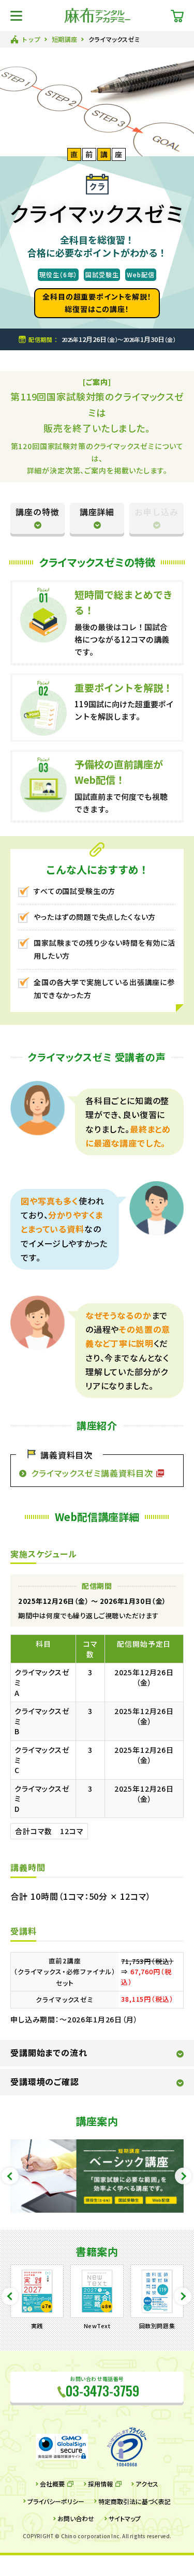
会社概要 (52, 2484)
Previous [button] (10, 2176)
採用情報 (100, 2484)
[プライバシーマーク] (127, 2447)
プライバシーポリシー (56, 2501)
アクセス (147, 2484)
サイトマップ (125, 2519)
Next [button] (183, 2176)
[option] (97, 2176)
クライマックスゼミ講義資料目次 (92, 1473)
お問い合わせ (76, 2519)
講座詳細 (97, 512)
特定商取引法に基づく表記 (135, 2501)
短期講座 (65, 39)
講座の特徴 (38, 512)
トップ (31, 39)
